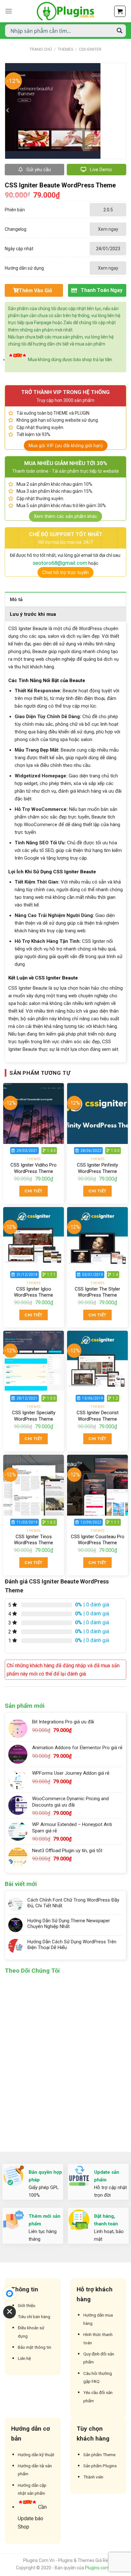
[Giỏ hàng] (120, 11)
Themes (65, 49)
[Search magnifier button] (120, 31)
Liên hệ (24, 2358)
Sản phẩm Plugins (100, 2466)
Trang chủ (41, 49)
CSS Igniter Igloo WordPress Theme (34, 1292)
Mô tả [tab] (16, 600)
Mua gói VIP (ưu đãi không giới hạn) (66, 446)
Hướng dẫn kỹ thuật (36, 2455)
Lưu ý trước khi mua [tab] (33, 614)
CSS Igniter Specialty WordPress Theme (34, 1416)
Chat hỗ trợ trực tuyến (65, 572)
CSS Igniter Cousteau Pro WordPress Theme (98, 1540)
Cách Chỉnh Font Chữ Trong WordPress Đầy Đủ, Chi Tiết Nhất (73, 1903)
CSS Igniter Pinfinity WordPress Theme (97, 1168)
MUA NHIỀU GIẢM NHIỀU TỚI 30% (66, 463)
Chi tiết (33, 1191)
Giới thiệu (27, 2305)
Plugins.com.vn (100, 2568)
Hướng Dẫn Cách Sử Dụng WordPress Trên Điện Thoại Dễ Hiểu (72, 1945)
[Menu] (9, 11)
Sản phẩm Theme (99, 2455)
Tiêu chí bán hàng (34, 2317)
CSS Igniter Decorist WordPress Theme (98, 1416)
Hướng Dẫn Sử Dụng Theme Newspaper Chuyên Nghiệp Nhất (69, 1924)
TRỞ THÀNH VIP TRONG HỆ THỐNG (65, 392)
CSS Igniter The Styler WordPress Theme (97, 1292)
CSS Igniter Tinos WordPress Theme (34, 1540)
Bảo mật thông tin (34, 2347)
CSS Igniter (90, 49)
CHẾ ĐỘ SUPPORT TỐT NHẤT (66, 534)
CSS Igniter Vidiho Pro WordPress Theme (34, 1168)
